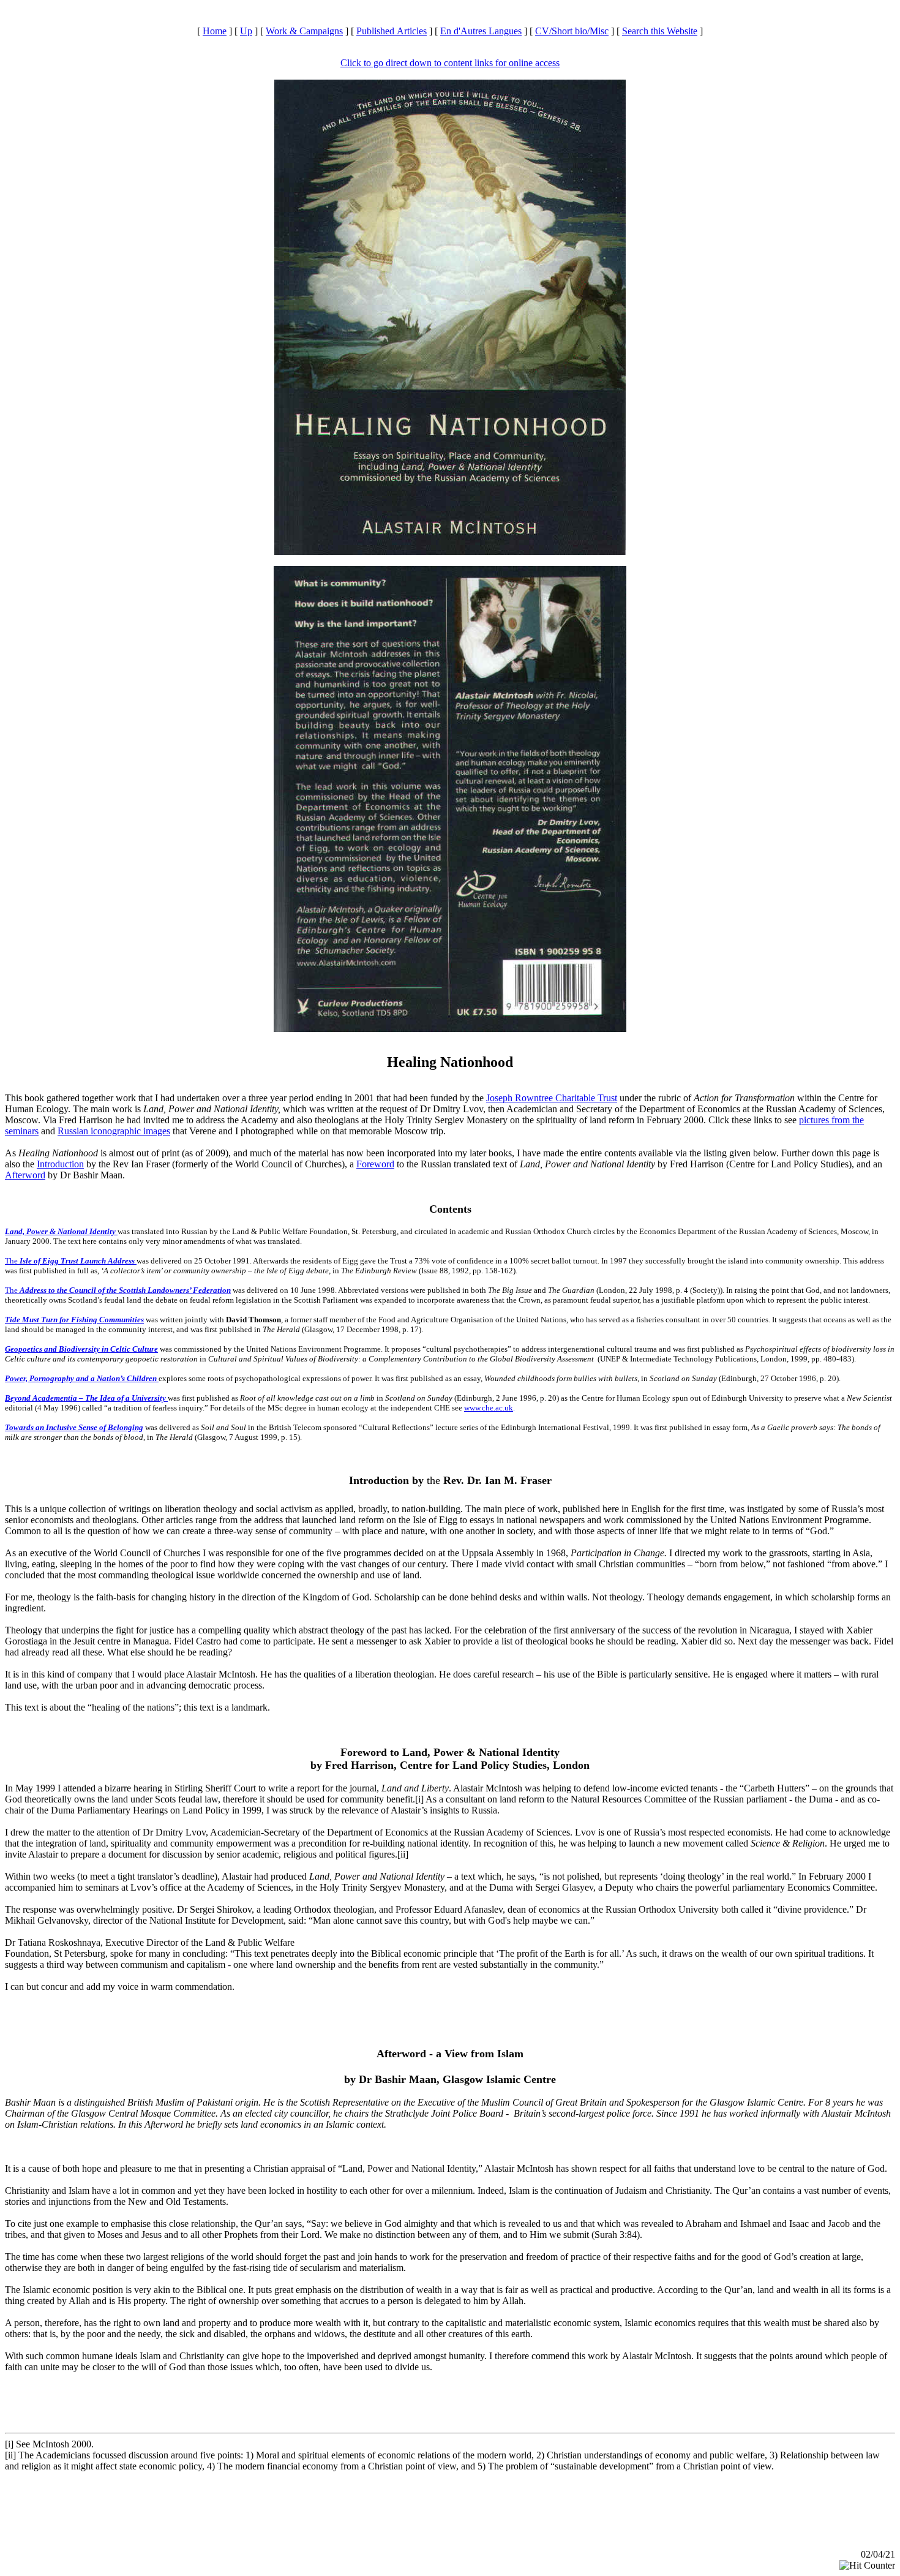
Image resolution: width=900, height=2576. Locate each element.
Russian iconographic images (114, 1131)
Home (215, 31)
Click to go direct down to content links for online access (450, 63)
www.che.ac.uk (489, 1408)
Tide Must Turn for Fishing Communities (74, 1320)
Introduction (60, 1164)
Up (246, 31)
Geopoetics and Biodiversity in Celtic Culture (81, 1349)
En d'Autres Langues (481, 31)
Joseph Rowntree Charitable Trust (552, 1098)
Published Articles (392, 31)
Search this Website (660, 31)
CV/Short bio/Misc (572, 31)
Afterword (25, 1175)
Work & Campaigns (304, 31)
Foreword (375, 1164)
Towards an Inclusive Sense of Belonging (74, 1427)
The (70, 1261)
